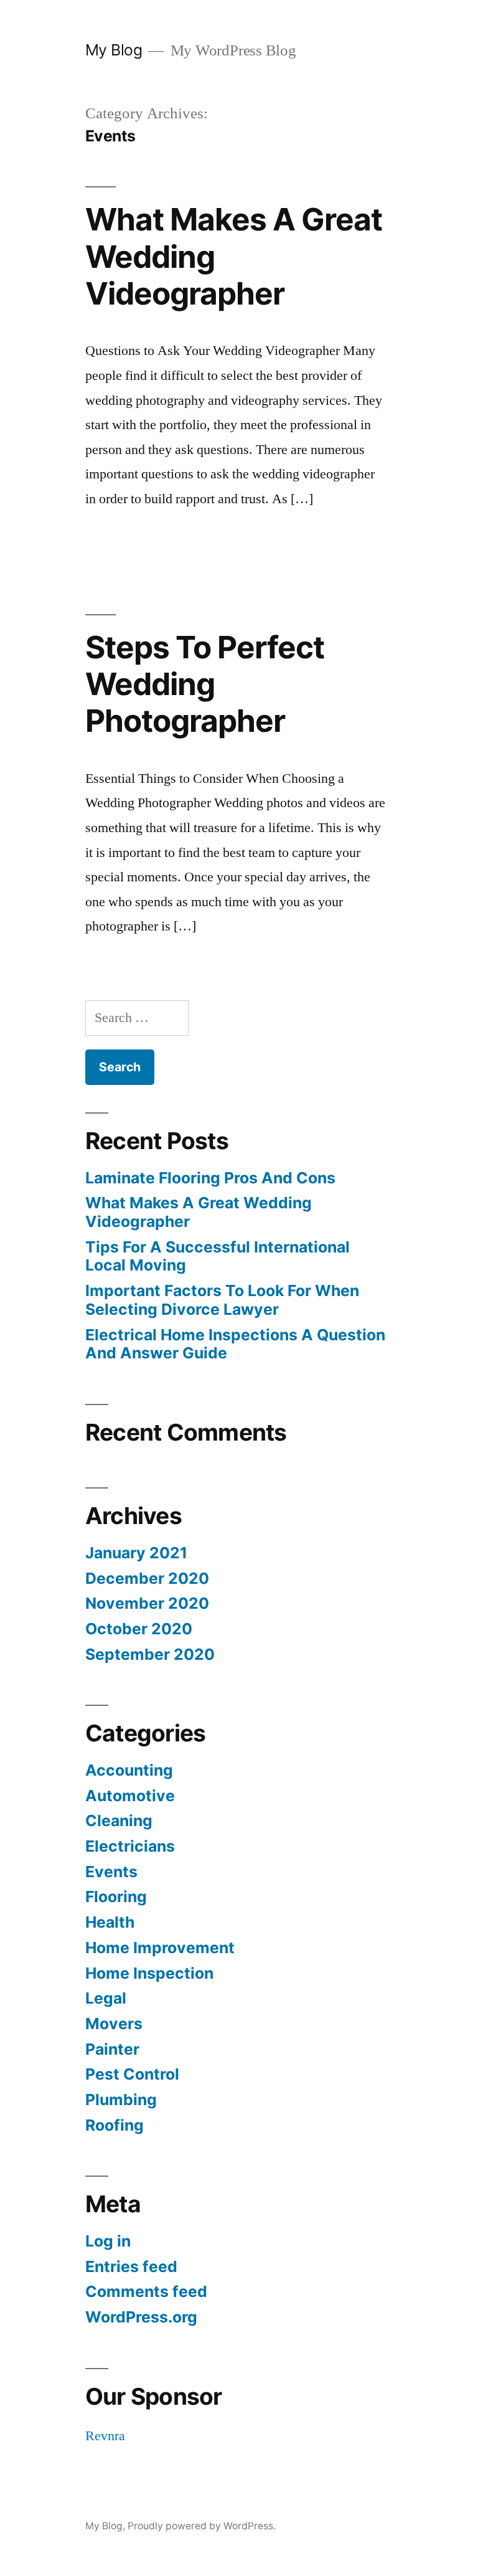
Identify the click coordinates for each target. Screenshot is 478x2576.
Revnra (105, 2436)
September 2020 (150, 1654)
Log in (108, 2241)
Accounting (129, 1770)
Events (111, 1872)
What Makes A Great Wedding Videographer (199, 1212)
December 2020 (147, 1578)
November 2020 (147, 1603)
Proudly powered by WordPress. (202, 2526)
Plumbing (121, 2100)
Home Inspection (149, 1973)
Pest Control (132, 2074)
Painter (112, 2049)
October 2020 (139, 1629)
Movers (114, 2024)
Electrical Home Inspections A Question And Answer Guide (235, 1344)
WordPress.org (141, 2317)
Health (110, 1922)
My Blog (114, 50)
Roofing (115, 2125)
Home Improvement (160, 1948)
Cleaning (119, 1821)
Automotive (130, 1796)
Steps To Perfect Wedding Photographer (205, 684)
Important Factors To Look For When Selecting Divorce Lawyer (222, 1300)
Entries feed (131, 2266)
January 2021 (136, 1553)
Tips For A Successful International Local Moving (218, 1256)
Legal (106, 1998)
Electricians (130, 1846)
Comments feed (146, 2291)
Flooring (116, 1896)
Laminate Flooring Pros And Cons (210, 1178)
